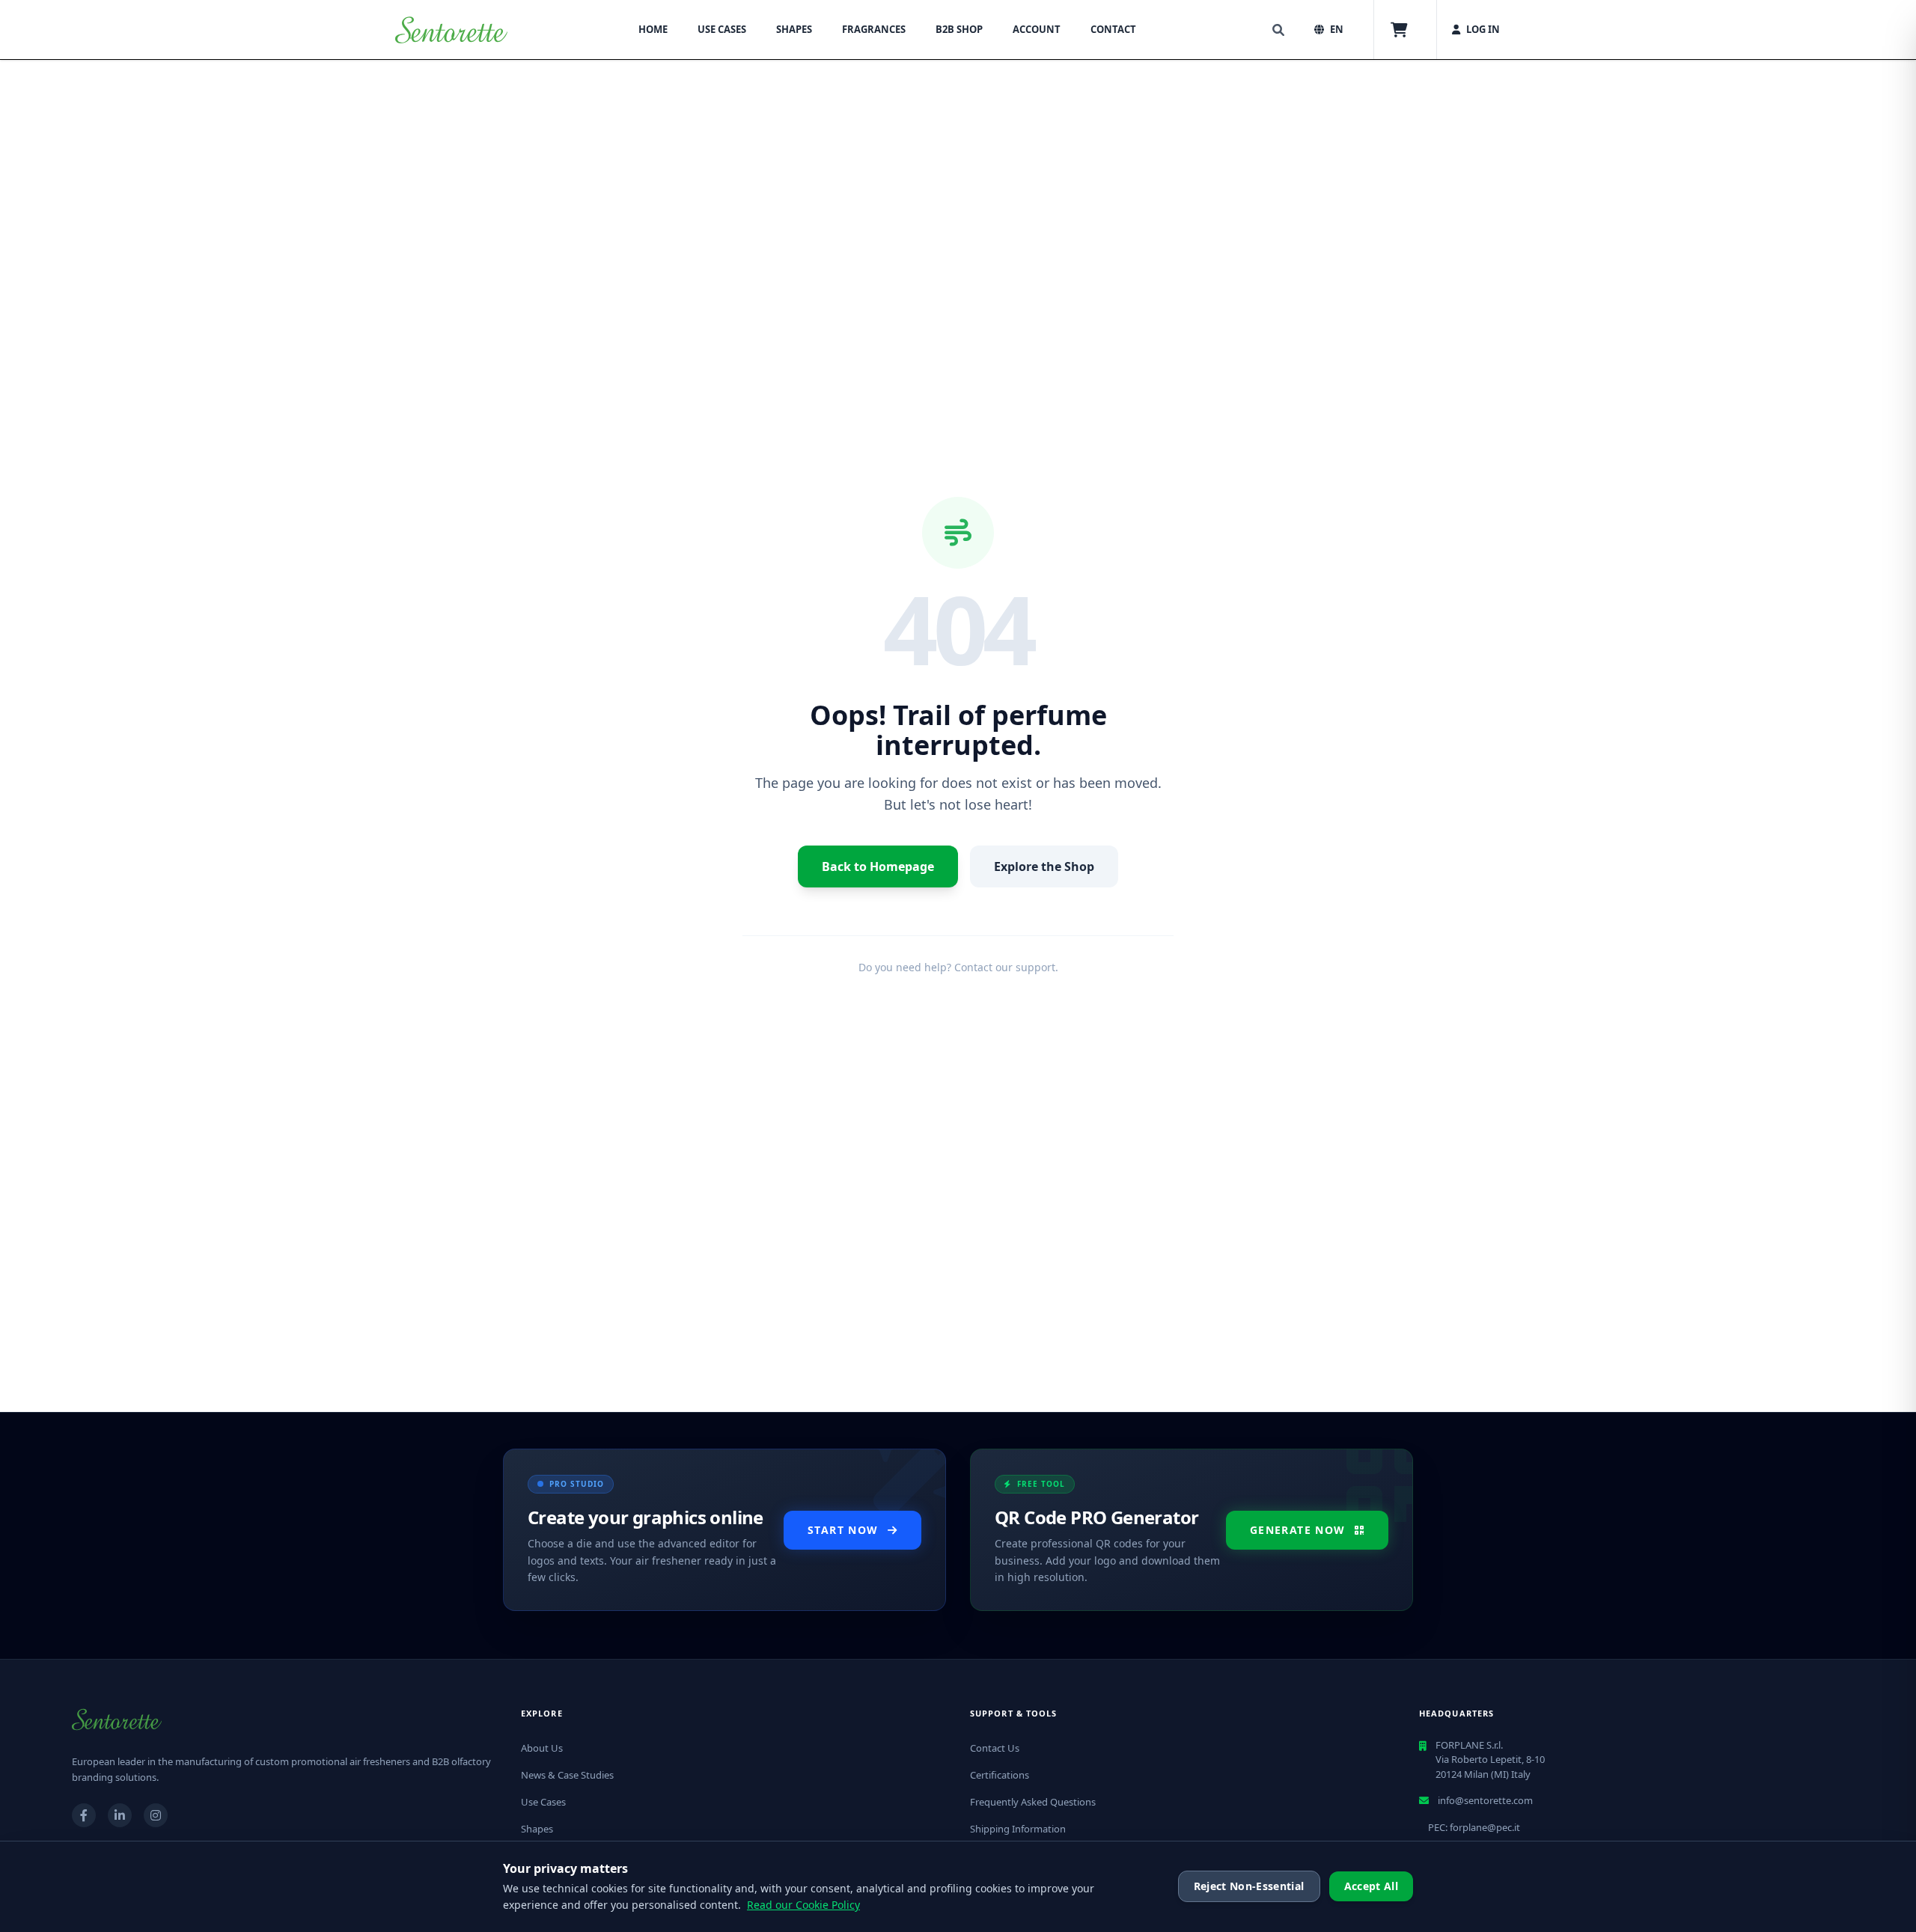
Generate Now (1298, 1530)
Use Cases (543, 1802)
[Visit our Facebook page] (84, 1815)
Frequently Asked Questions (1033, 1802)
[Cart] (1399, 30)
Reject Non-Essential (1249, 1886)
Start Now (843, 1530)
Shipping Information (1018, 1829)
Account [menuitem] (1037, 29)
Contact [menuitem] (1113, 29)
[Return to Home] (451, 30)
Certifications (1000, 1775)
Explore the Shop (1044, 866)
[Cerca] (1278, 30)
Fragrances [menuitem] (874, 29)
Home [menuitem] (653, 29)
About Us (542, 1748)
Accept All (1372, 1886)
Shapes (537, 1829)
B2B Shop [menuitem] (959, 29)
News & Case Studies (567, 1775)
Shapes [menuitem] (794, 29)
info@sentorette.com (1485, 1800)
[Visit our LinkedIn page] (120, 1815)
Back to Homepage (878, 866)
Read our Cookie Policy (803, 1905)
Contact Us (995, 1748)
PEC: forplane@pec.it (1474, 1827)
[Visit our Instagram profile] (156, 1815)
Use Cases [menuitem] (722, 29)
